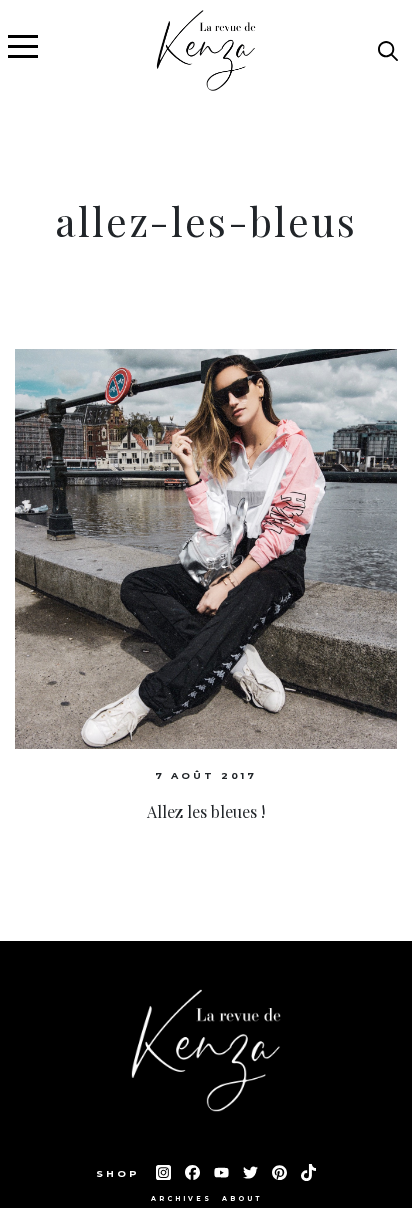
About (242, 1199)
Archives (181, 1199)
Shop (121, 1173)
